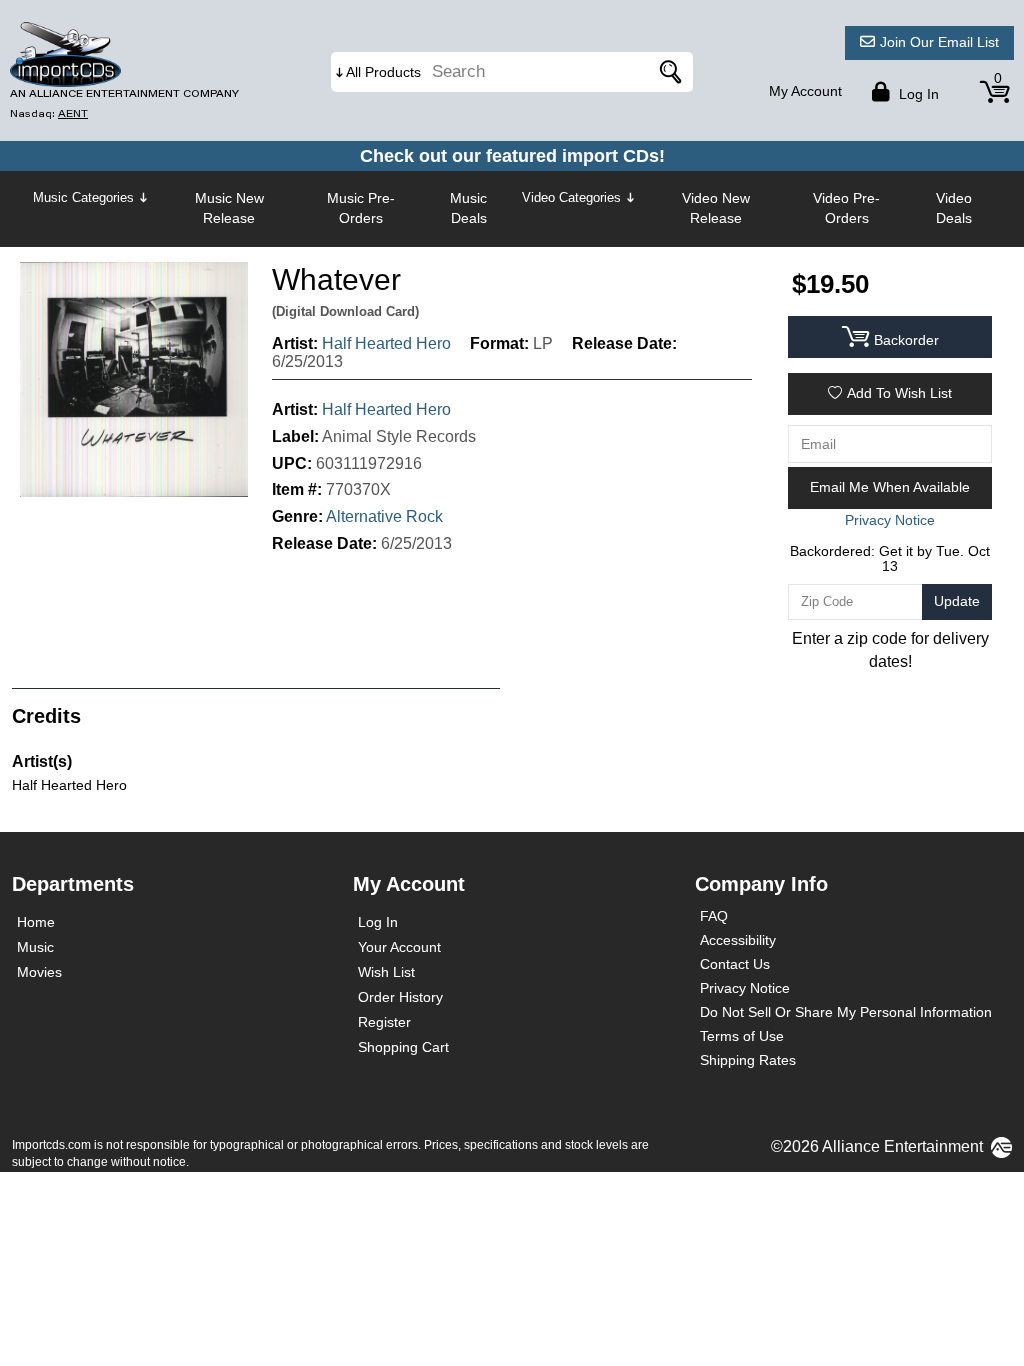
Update (957, 601)
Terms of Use (742, 1036)
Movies (39, 972)
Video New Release (716, 208)
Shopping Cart (403, 1047)
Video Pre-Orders (846, 208)
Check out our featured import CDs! (512, 156)
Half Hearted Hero (386, 343)
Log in (917, 94)
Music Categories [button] (83, 197)
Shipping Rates (748, 1060)
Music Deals (468, 208)
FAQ (714, 916)
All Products (383, 72)
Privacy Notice (745, 988)
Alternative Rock (384, 516)
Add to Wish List (899, 393)
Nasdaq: (49, 113)
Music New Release (229, 208)
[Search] (668, 72)
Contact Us (735, 964)
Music (35, 947)
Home (36, 922)
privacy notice (890, 520)
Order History (400, 997)
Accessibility (738, 940)
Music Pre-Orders (361, 208)
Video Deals (954, 208)
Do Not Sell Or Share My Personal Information (846, 1012)
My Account (805, 91)
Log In (378, 922)
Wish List (386, 972)
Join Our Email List (939, 42)
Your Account (399, 947)
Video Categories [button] (571, 197)
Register (384, 1022)
